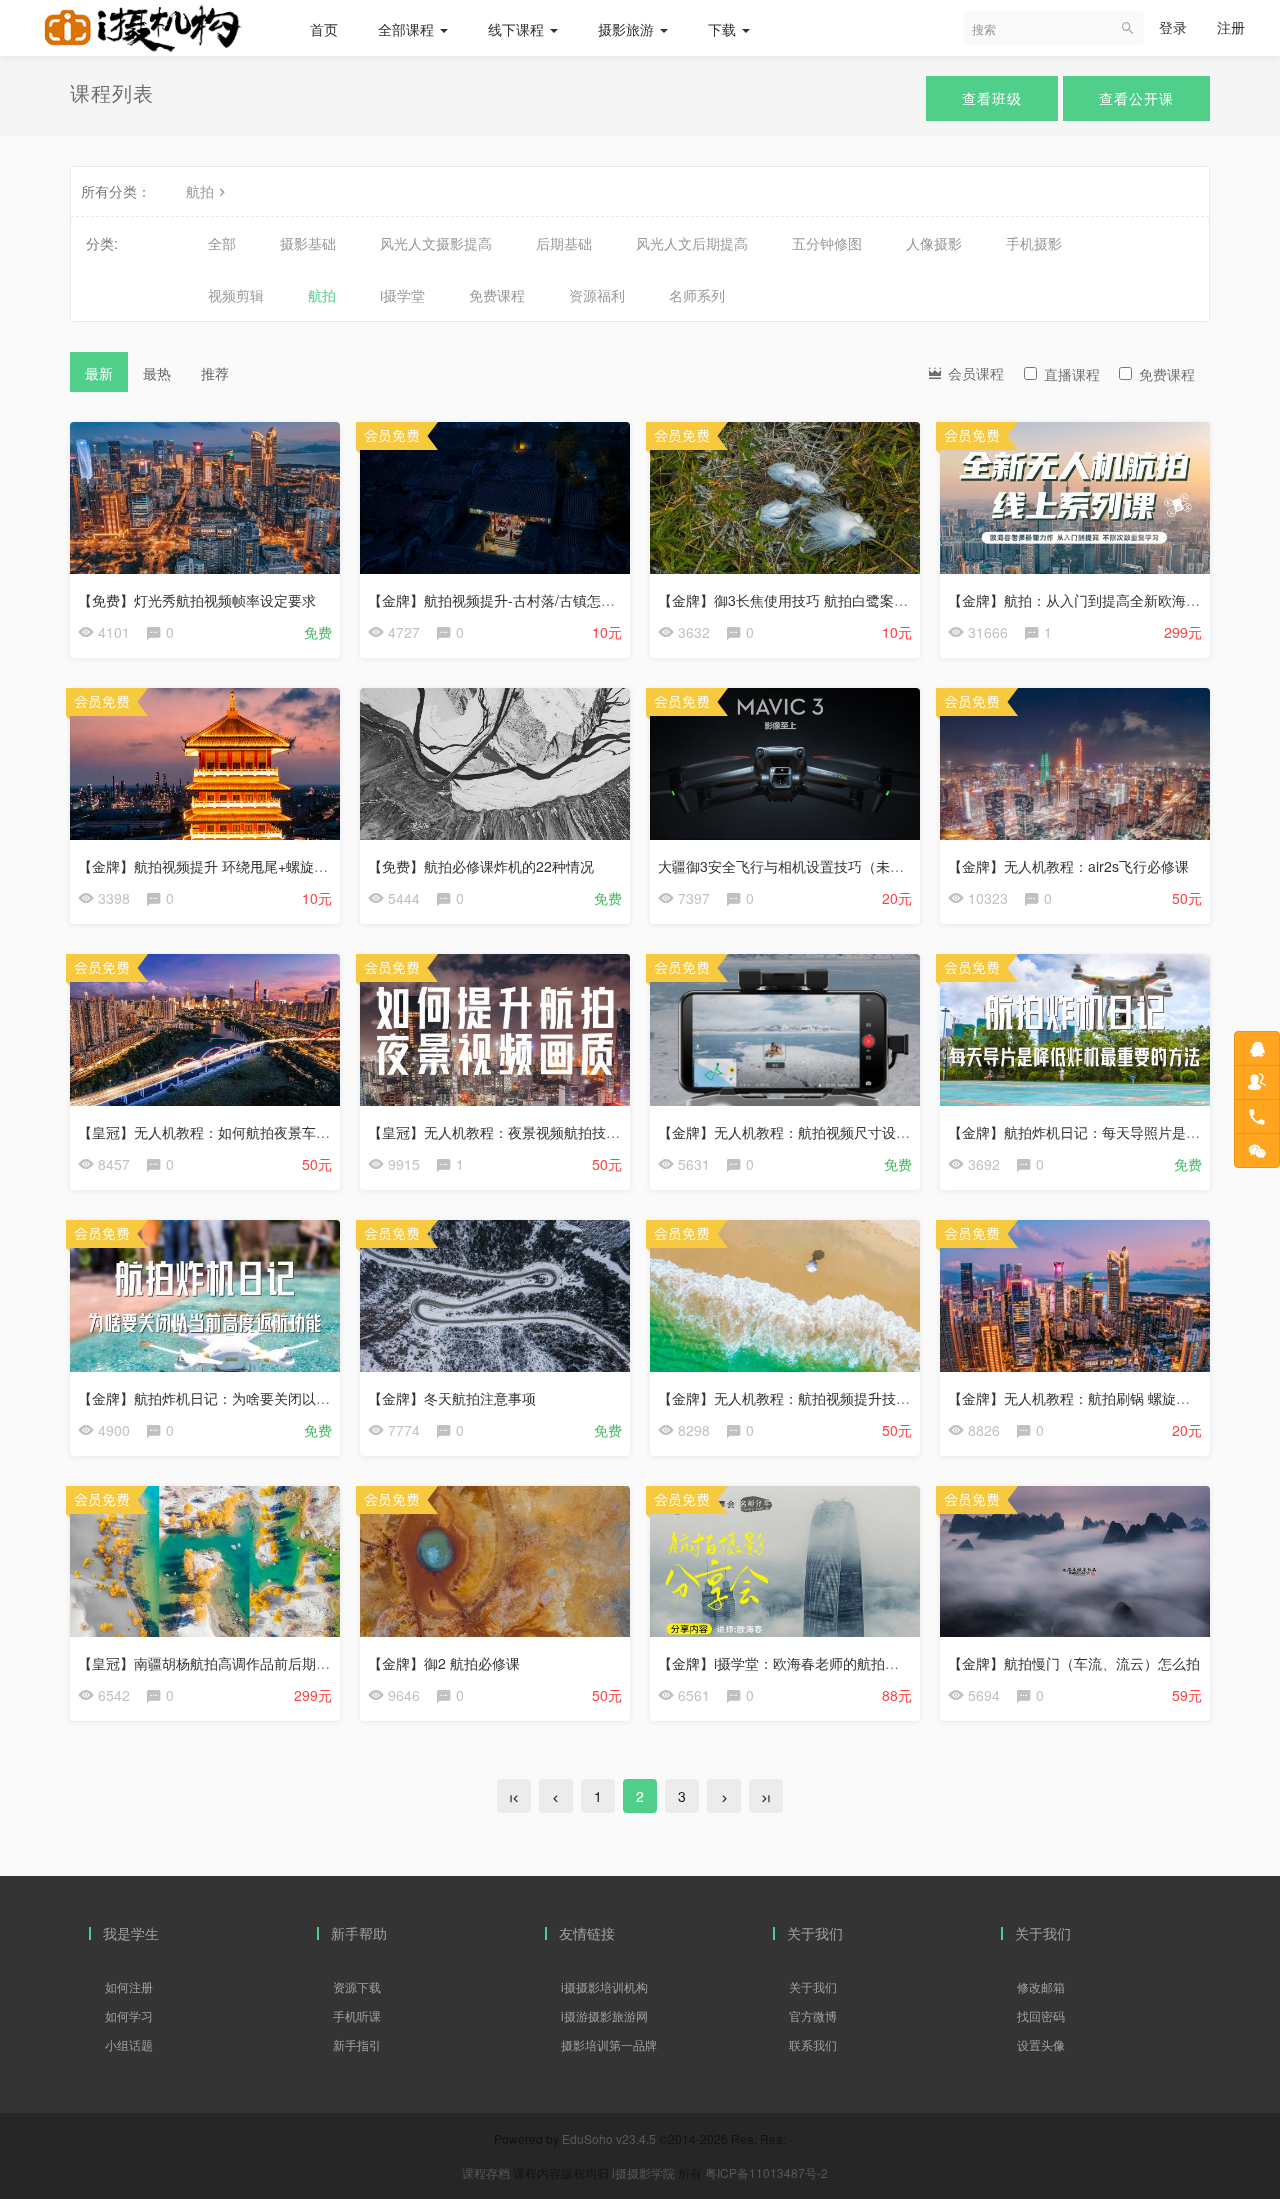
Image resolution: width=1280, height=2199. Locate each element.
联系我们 (813, 2044)
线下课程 (518, 29)
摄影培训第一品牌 (609, 2044)
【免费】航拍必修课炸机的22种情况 (481, 866)
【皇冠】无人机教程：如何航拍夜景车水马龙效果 (232, 1132)
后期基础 (564, 243)
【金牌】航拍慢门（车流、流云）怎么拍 (1074, 1663)
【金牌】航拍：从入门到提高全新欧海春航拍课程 (1102, 600)
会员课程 (974, 373)
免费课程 (497, 295)
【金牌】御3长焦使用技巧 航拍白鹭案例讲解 (797, 600)
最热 (157, 373)
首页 (324, 29)
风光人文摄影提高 (436, 243)
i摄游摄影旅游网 (604, 2015)
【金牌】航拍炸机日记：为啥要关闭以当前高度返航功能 (253, 1398)
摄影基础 (308, 243)
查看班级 (992, 98)
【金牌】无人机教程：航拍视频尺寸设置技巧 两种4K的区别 (843, 1132)
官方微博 (813, 2015)
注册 (1231, 27)
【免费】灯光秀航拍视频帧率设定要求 (197, 600)
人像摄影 (934, 243)
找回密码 (1041, 2015)
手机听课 (357, 2015)
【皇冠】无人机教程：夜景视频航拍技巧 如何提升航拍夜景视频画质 (580, 1132)
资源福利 (597, 295)
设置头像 (1041, 2044)
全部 (222, 243)
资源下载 (357, 1986)
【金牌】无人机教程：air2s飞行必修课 (1068, 866)
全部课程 (408, 29)
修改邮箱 (1041, 1986)
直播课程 (1072, 374)
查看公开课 (1136, 98)
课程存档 (486, 2172)
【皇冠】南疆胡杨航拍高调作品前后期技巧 (211, 1663)
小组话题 (129, 2044)
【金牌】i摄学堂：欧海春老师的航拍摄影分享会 (806, 1663)
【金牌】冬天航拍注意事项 (452, 1398)
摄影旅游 (628, 29)
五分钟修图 (827, 243)
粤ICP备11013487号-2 (766, 2172)
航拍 (200, 191)
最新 (99, 373)
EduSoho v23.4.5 (609, 2138)
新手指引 (357, 2044)
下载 (724, 29)
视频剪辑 (236, 295)
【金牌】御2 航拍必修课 (444, 1663)
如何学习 (129, 2015)
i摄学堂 (402, 295)
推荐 (215, 373)
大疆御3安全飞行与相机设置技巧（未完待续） (802, 866)
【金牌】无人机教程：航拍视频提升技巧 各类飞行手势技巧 (842, 1398)
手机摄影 (1034, 243)
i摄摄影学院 (645, 2172)
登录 (1173, 27)
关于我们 (813, 1986)
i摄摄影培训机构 (604, 1986)
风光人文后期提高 (692, 243)
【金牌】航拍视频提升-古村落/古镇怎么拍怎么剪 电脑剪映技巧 (563, 600)
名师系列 (697, 295)
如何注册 (129, 1986)
